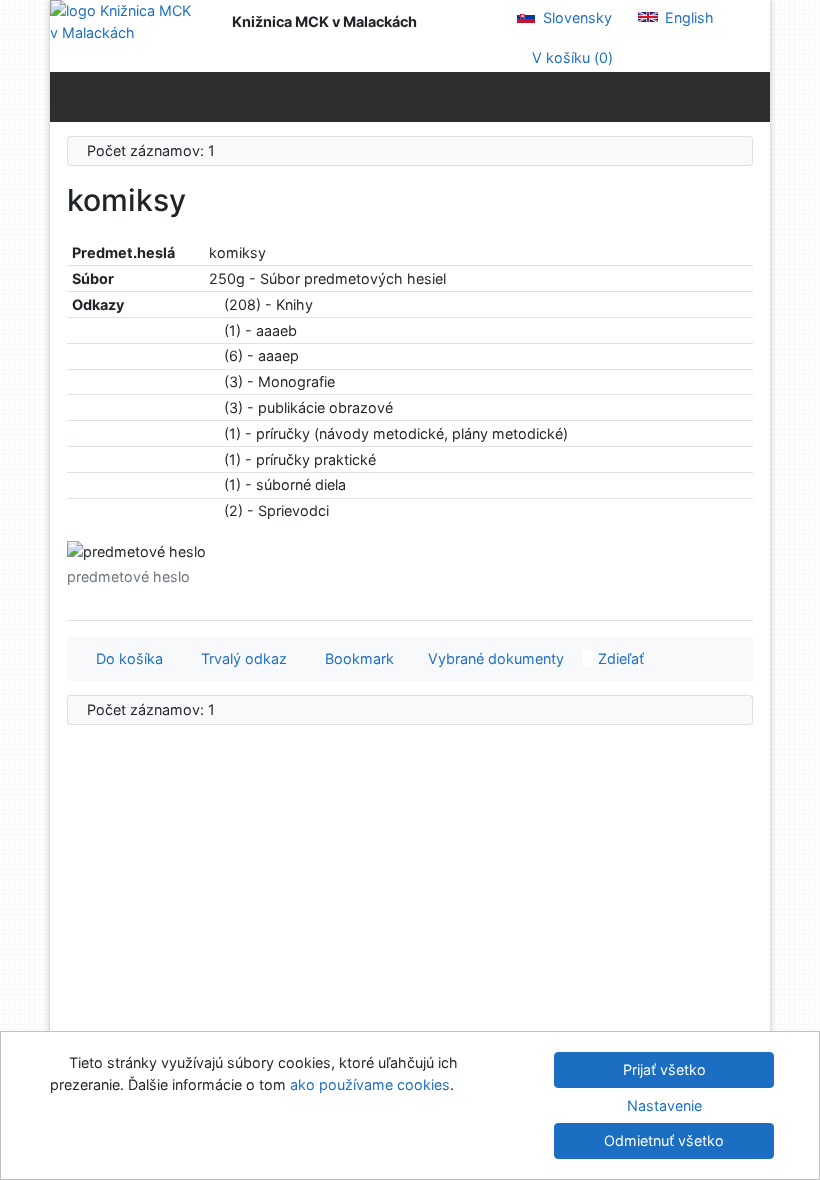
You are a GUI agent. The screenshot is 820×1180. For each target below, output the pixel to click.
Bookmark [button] (355, 658)
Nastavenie (664, 1105)
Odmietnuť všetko (664, 1140)
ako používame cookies (370, 1084)
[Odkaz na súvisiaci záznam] (214, 304)
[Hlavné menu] (750, 96)
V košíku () (570, 57)
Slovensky (575, 17)
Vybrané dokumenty (494, 658)
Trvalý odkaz (240, 658)
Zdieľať (619, 658)
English (687, 17)
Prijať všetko (664, 1069)
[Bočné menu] (69, 96)
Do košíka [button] (125, 658)
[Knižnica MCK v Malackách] (126, 21)
